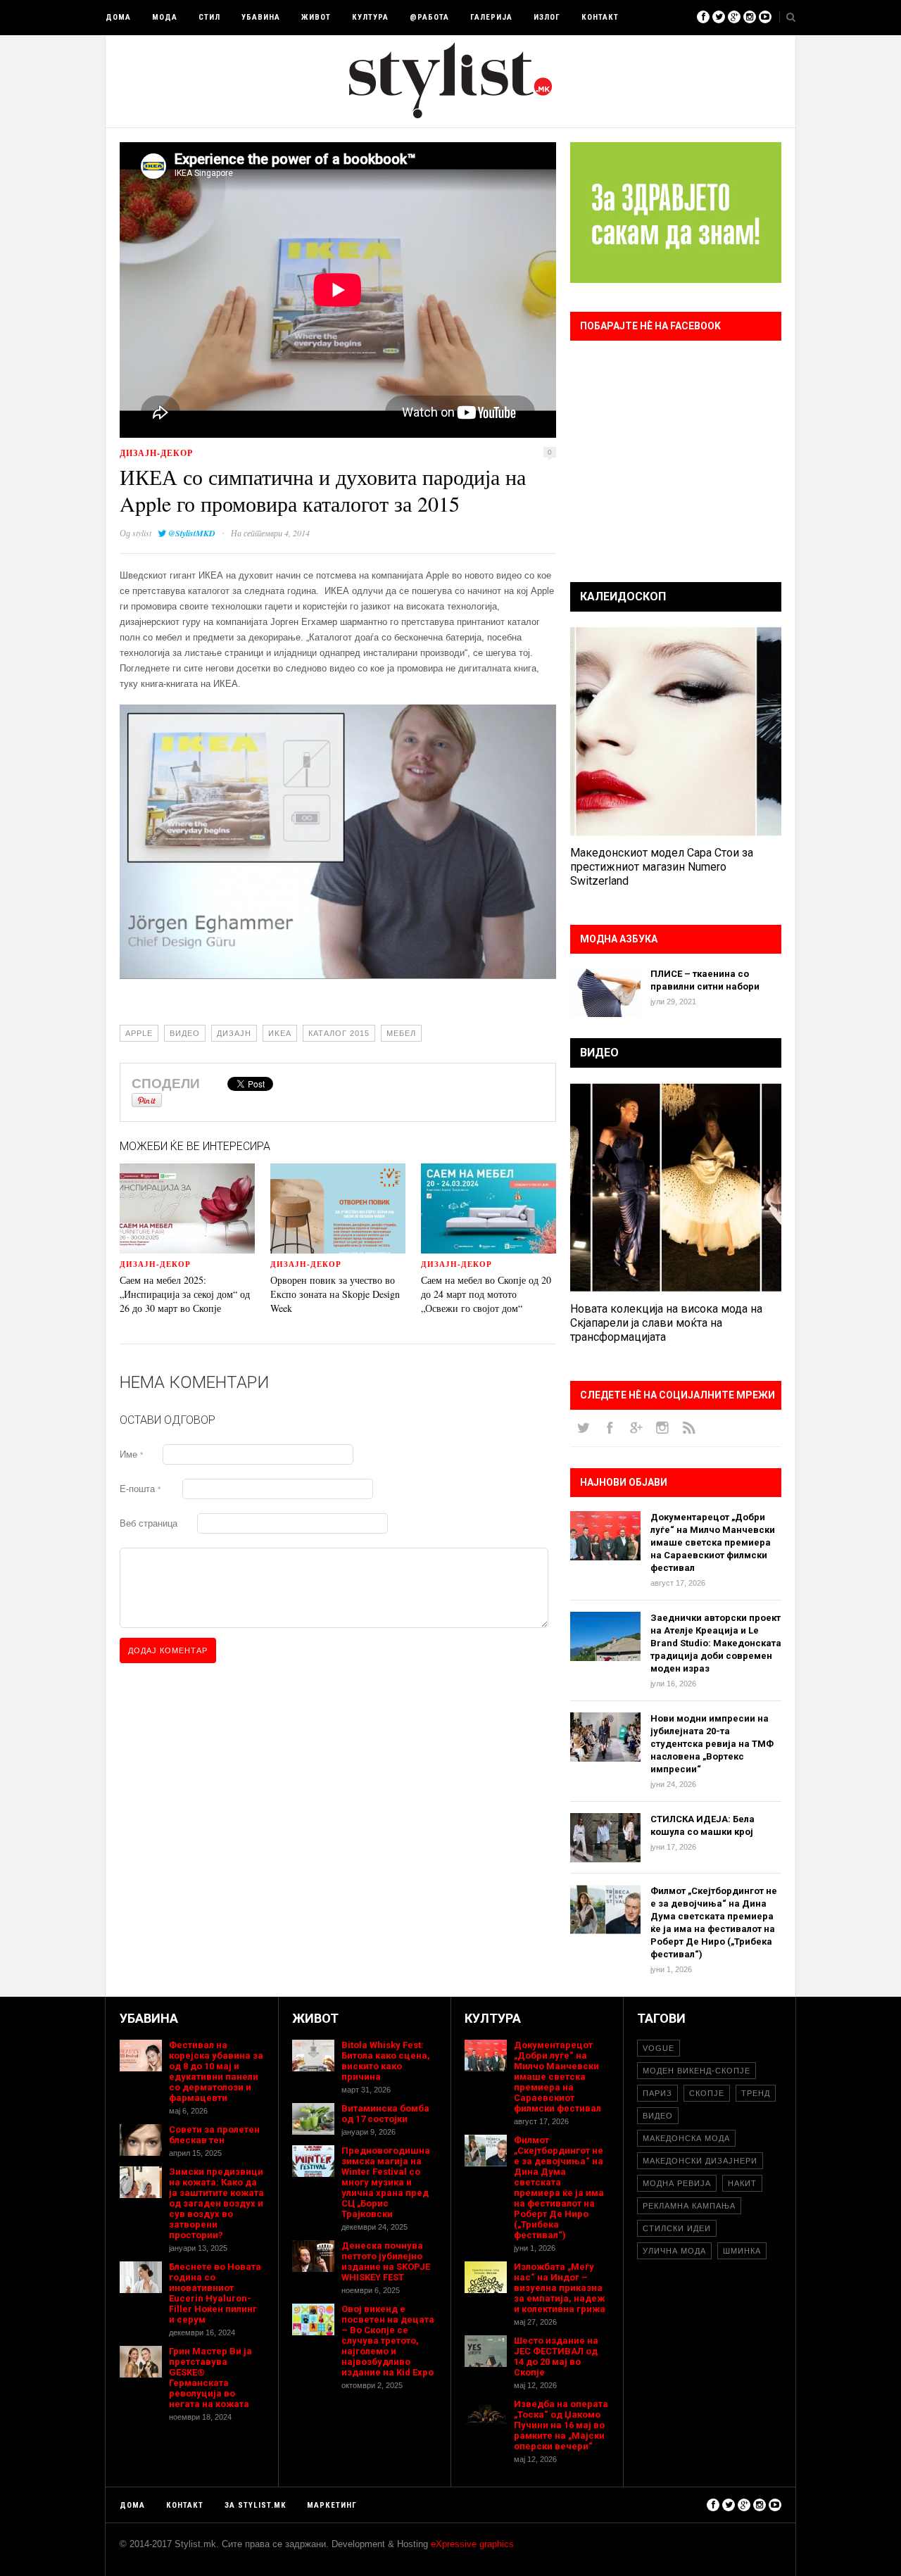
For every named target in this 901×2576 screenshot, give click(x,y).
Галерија (491, 17)
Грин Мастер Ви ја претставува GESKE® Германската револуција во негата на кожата (210, 2378)
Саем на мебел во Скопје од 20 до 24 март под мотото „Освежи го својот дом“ (486, 1294)
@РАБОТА (429, 17)
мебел (401, 1033)
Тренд (756, 2093)
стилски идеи (677, 2228)
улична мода (674, 2251)
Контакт (600, 17)
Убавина (261, 17)
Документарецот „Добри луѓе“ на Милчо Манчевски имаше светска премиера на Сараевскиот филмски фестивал (713, 1542)
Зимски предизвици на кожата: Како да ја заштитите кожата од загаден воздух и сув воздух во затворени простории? (216, 2203)
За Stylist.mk (255, 2505)
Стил (209, 17)
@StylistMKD (192, 533)
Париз (657, 2093)
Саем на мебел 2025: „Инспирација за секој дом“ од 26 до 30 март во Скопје (185, 1294)
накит (742, 2183)
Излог (547, 17)
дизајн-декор (156, 453)
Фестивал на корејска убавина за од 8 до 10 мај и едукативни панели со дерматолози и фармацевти (216, 2071)
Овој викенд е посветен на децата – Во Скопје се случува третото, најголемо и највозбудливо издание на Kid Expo (388, 2341)
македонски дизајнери (700, 2161)
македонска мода (686, 2138)
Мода (165, 17)
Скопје (707, 2093)
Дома (118, 17)
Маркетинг (332, 2505)
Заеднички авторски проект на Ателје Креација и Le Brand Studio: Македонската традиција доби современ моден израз (716, 1643)
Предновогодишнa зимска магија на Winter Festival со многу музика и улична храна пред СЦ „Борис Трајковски (386, 2182)
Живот (316, 17)
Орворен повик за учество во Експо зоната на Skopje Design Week (335, 1294)
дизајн (234, 1033)
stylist (142, 533)
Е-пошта (140, 1489)
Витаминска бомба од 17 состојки (385, 2114)
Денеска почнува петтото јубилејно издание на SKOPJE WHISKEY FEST (386, 2261)
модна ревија (677, 2183)
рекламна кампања (689, 2206)
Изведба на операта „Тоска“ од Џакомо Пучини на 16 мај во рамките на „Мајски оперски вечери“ (561, 2425)
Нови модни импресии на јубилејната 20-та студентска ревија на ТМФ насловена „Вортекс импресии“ (712, 1744)
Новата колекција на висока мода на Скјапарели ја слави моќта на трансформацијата (666, 1323)
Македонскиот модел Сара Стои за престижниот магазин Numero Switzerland (662, 867)
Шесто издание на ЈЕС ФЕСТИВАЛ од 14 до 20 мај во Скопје (556, 2356)
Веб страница (149, 1523)
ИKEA (280, 1033)
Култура (370, 17)
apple (139, 1033)
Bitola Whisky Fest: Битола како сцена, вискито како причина (386, 2061)
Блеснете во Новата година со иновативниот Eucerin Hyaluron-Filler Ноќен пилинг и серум (215, 2293)
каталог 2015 (339, 1033)
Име (131, 1454)
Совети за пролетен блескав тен (214, 2135)
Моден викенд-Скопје (697, 2071)
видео (185, 1033)
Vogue (659, 2048)
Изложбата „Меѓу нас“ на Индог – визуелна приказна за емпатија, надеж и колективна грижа (560, 2288)
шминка (742, 2251)
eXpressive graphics (472, 2544)
